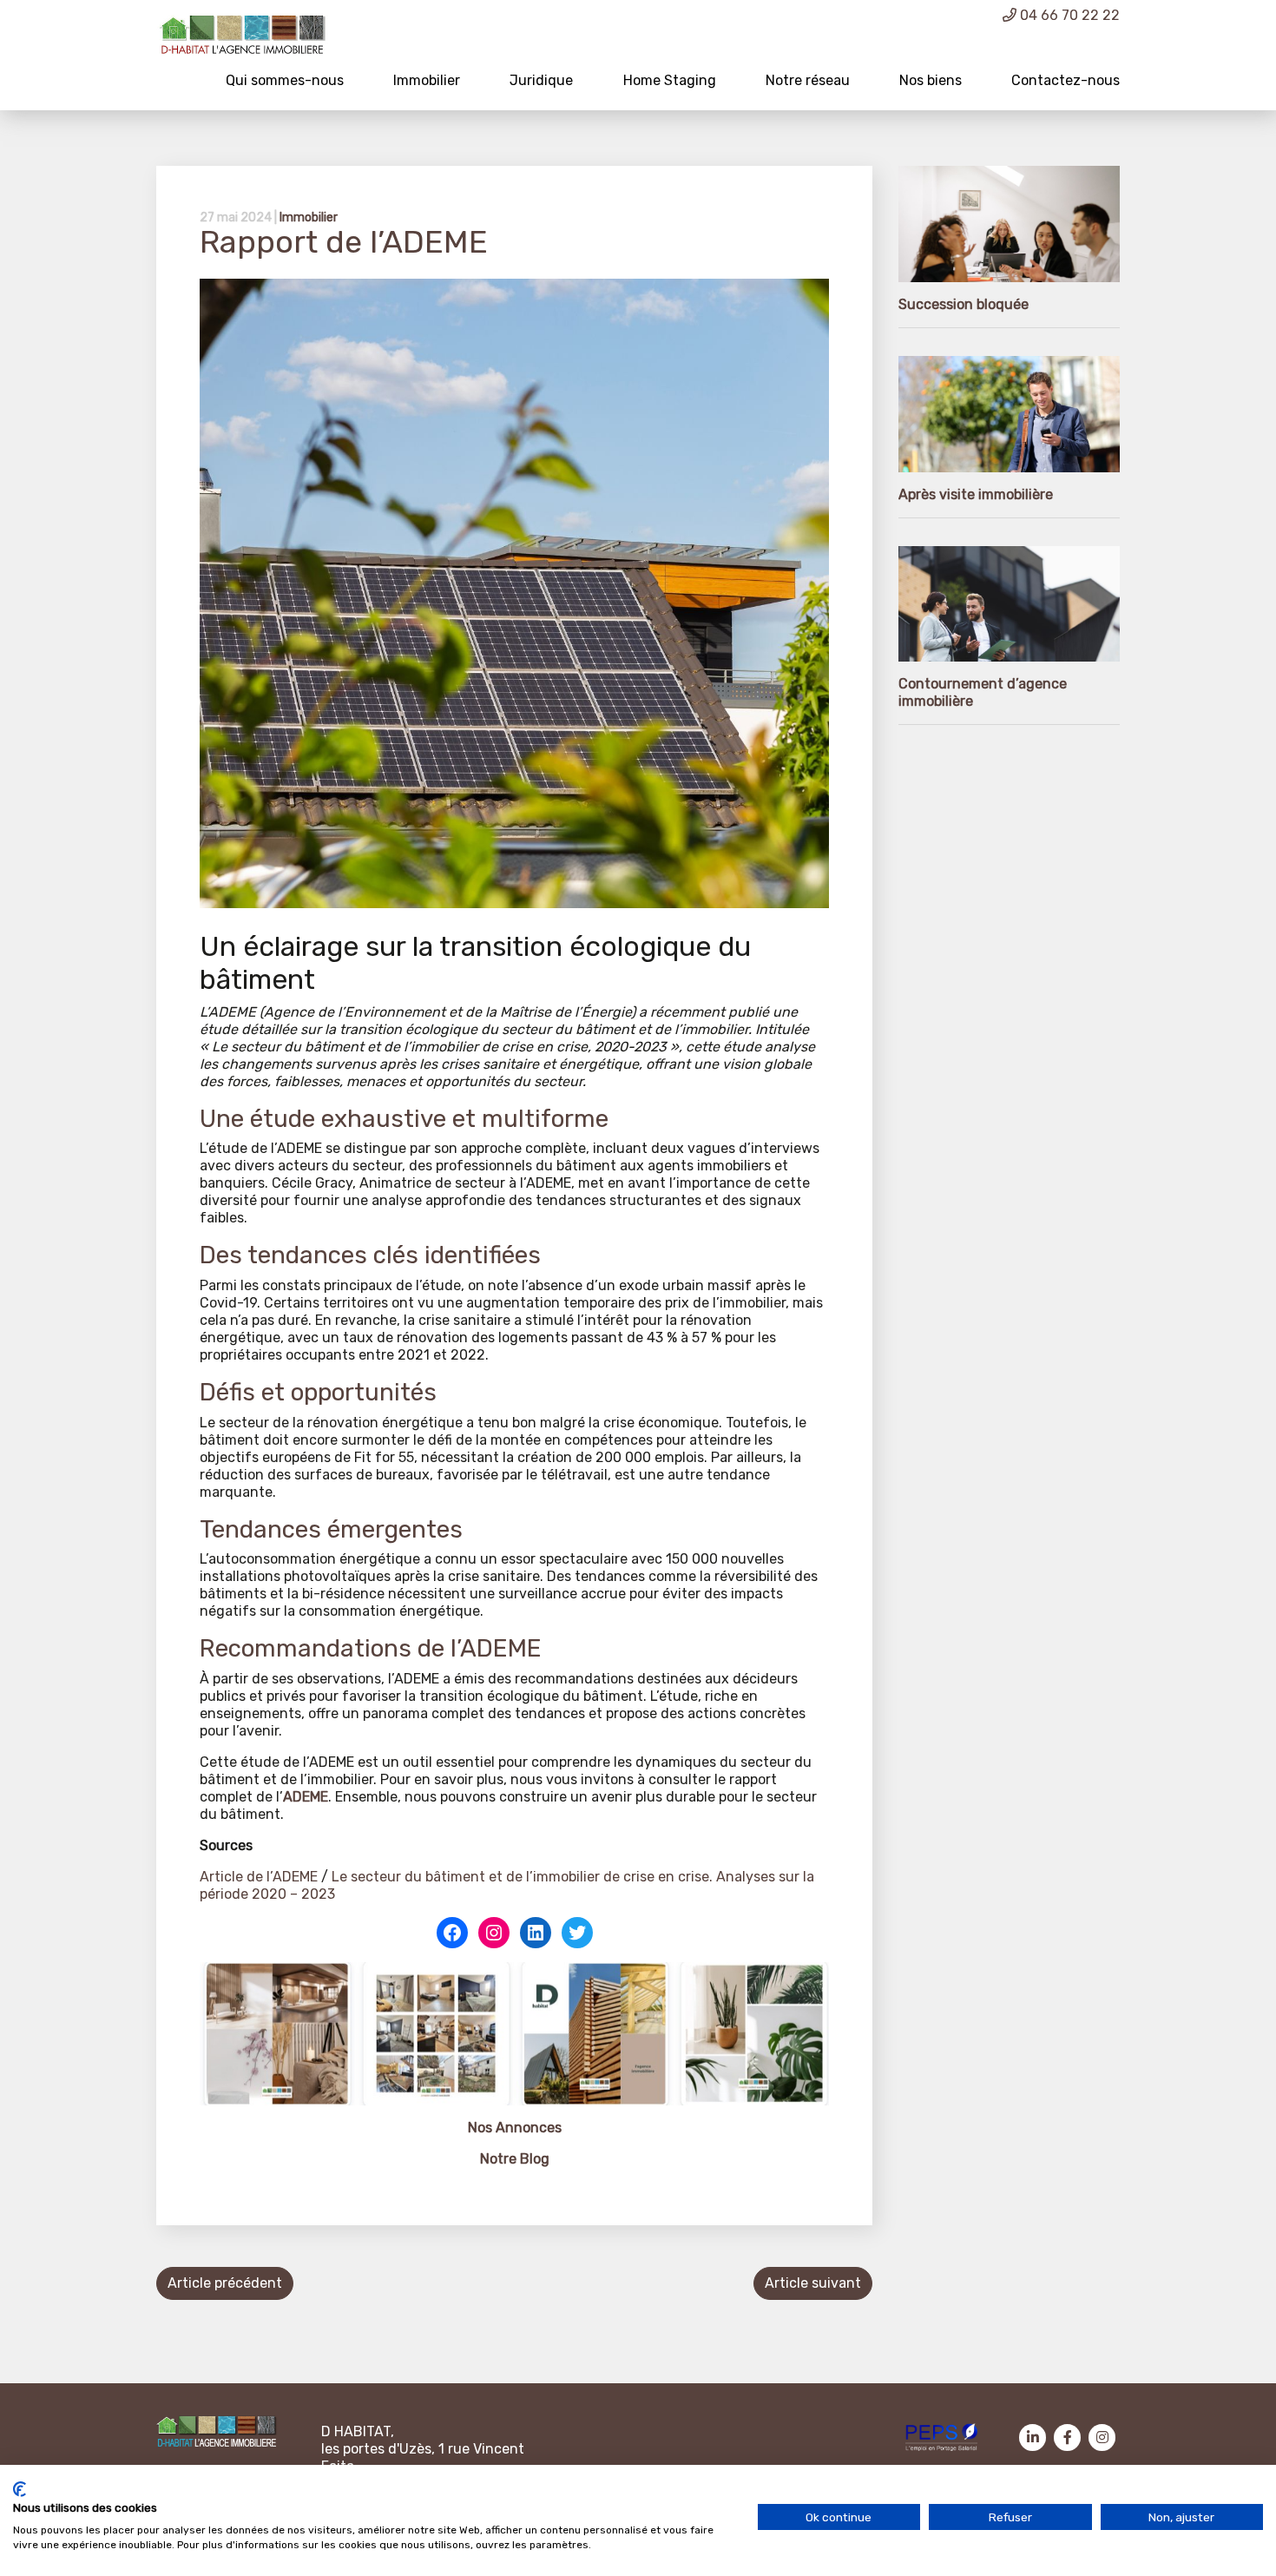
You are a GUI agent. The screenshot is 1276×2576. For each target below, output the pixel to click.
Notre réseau (808, 80)
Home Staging (670, 80)
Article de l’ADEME (259, 1877)
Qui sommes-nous (285, 80)
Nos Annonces (515, 2128)
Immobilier (427, 80)
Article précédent (225, 2283)
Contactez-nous (1066, 80)
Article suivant (813, 2283)
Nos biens (931, 80)
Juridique (541, 80)
